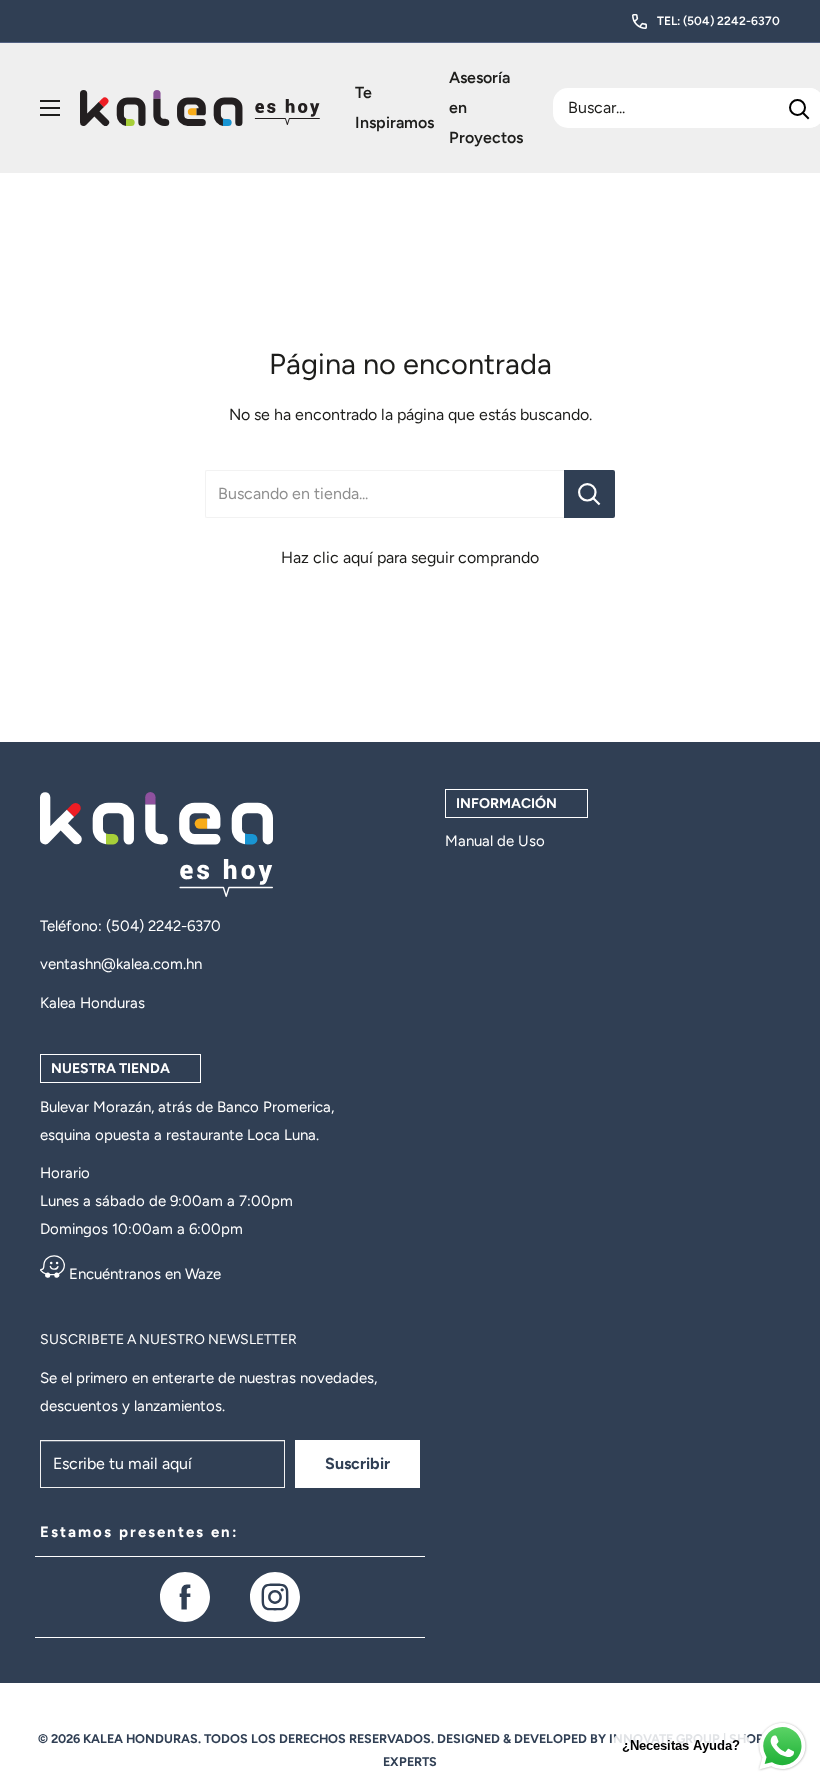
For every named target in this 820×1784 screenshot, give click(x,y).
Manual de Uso (495, 841)
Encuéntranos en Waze (143, 1274)
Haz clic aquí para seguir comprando (410, 557)
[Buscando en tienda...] (589, 494)
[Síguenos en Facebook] (185, 1597)
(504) (127, 926)
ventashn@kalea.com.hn (121, 964)
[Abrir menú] (50, 108)
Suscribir (357, 1463)
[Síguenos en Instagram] (275, 1597)
